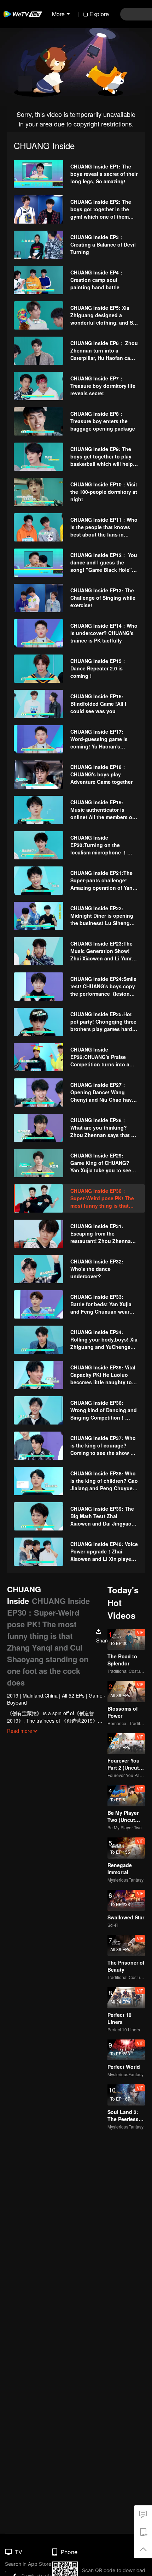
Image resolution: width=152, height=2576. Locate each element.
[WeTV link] (23, 14)
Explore (99, 14)
